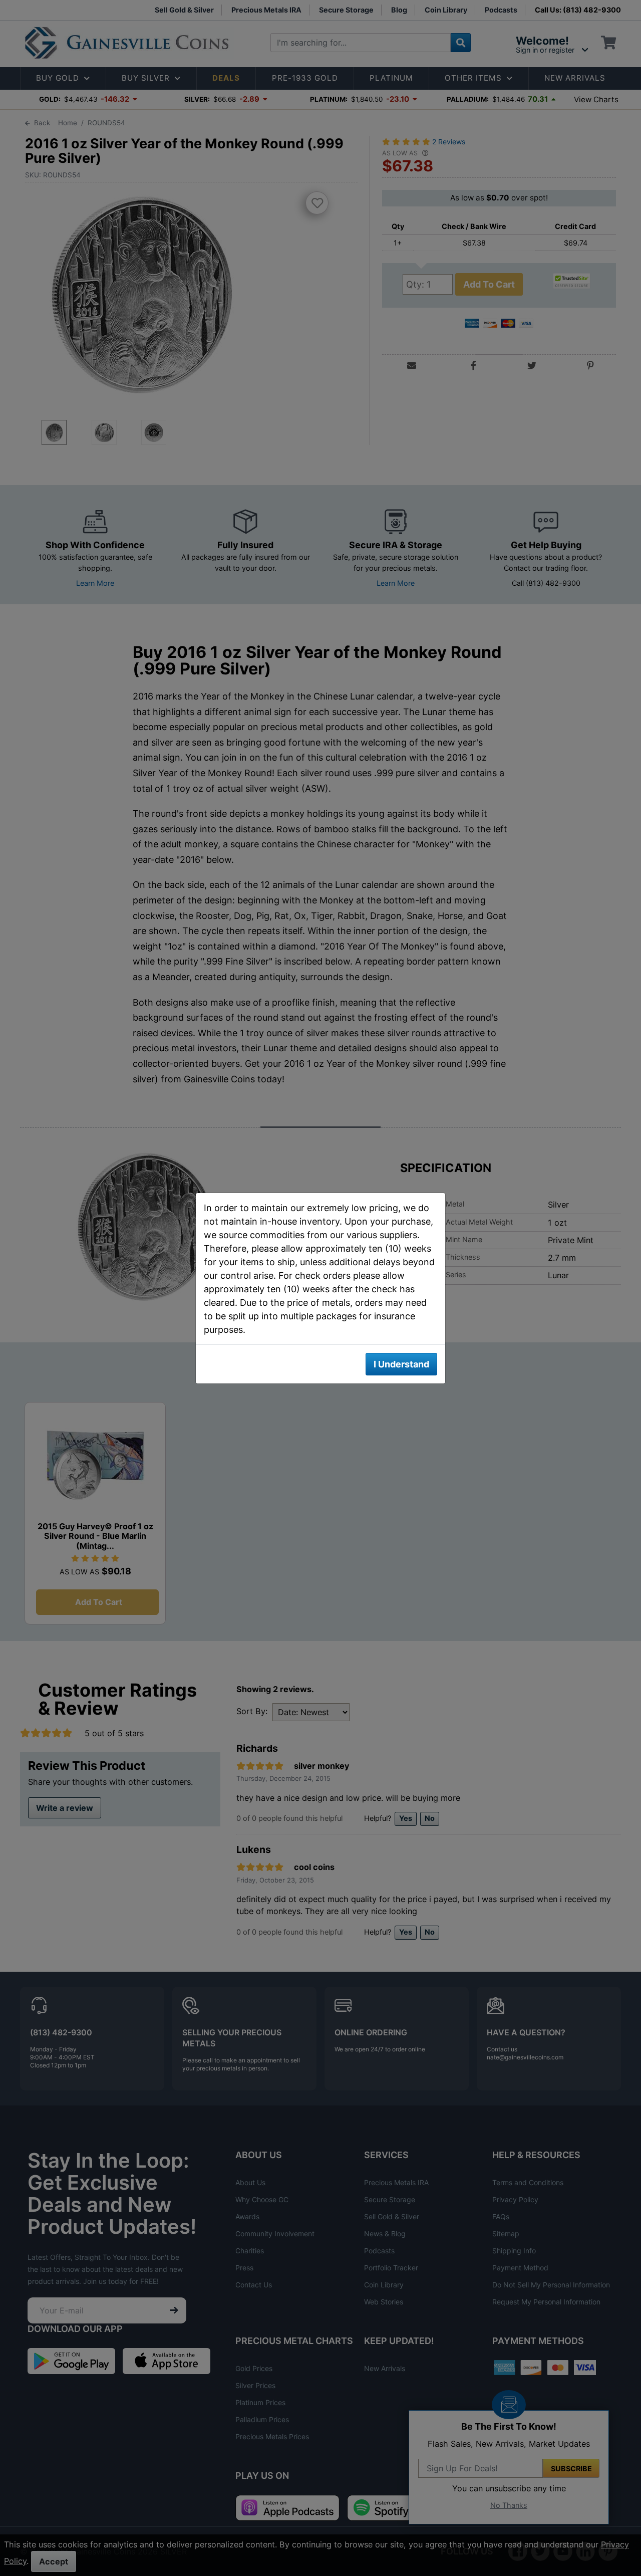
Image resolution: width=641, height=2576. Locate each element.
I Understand (401, 1364)
